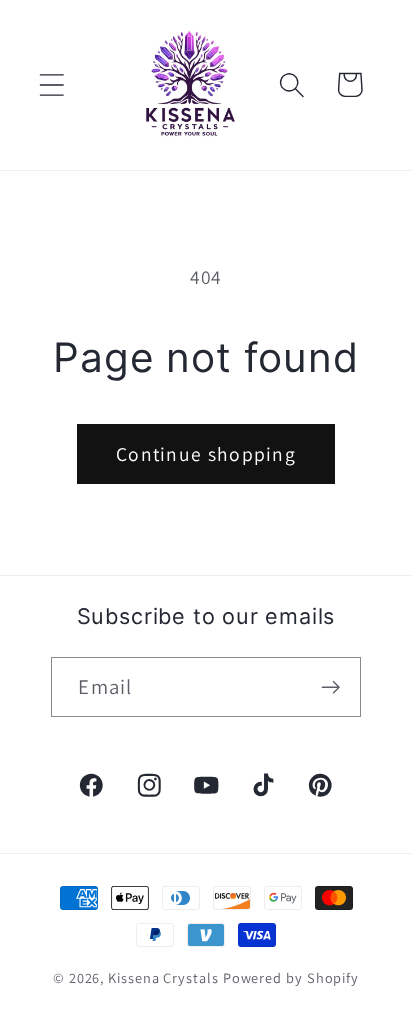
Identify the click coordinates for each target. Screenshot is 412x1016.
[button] (51, 84)
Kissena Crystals (163, 977)
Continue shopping (206, 454)
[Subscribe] (331, 687)
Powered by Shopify (291, 977)
